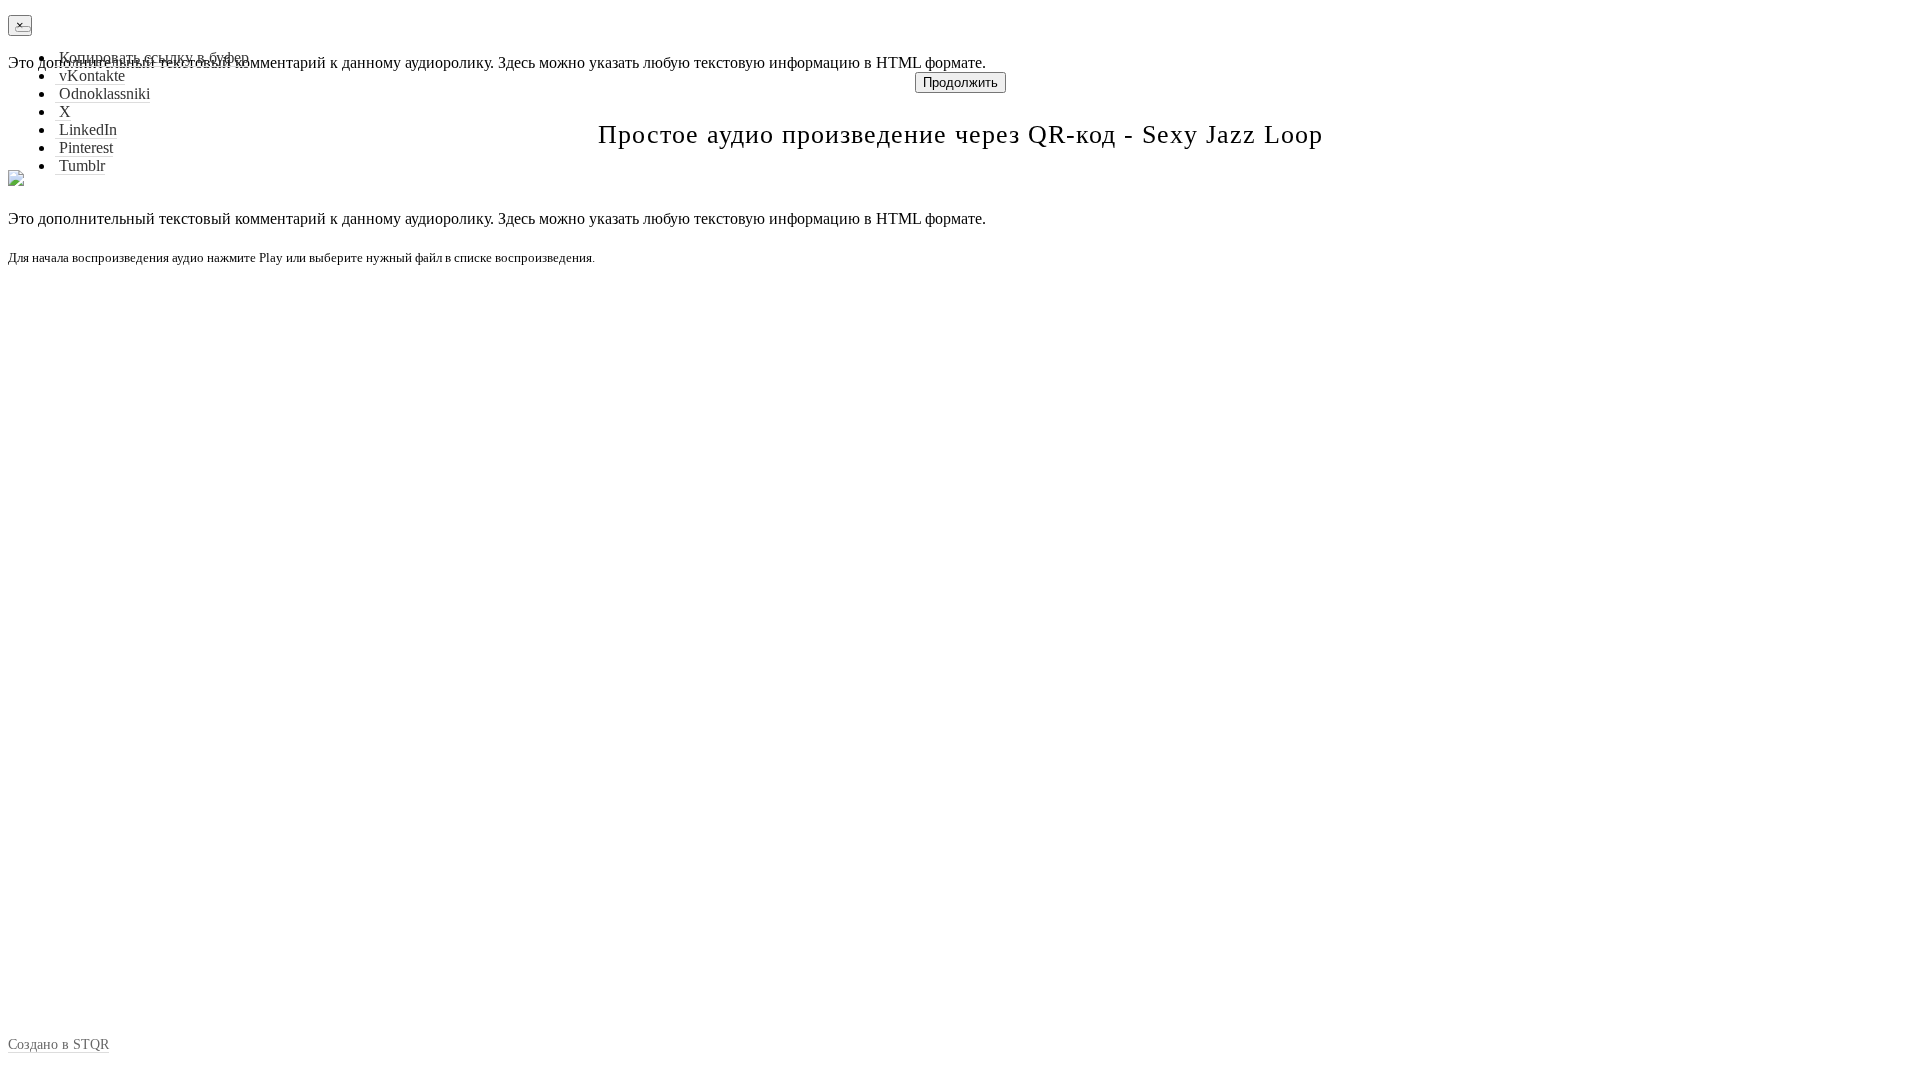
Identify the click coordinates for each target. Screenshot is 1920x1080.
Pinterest (84, 147)
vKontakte (90, 75)
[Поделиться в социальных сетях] (23, 29)
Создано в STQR (58, 1044)
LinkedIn (86, 129)
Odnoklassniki (102, 93)
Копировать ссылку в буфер (152, 57)
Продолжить (960, 82)
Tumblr (80, 165)
